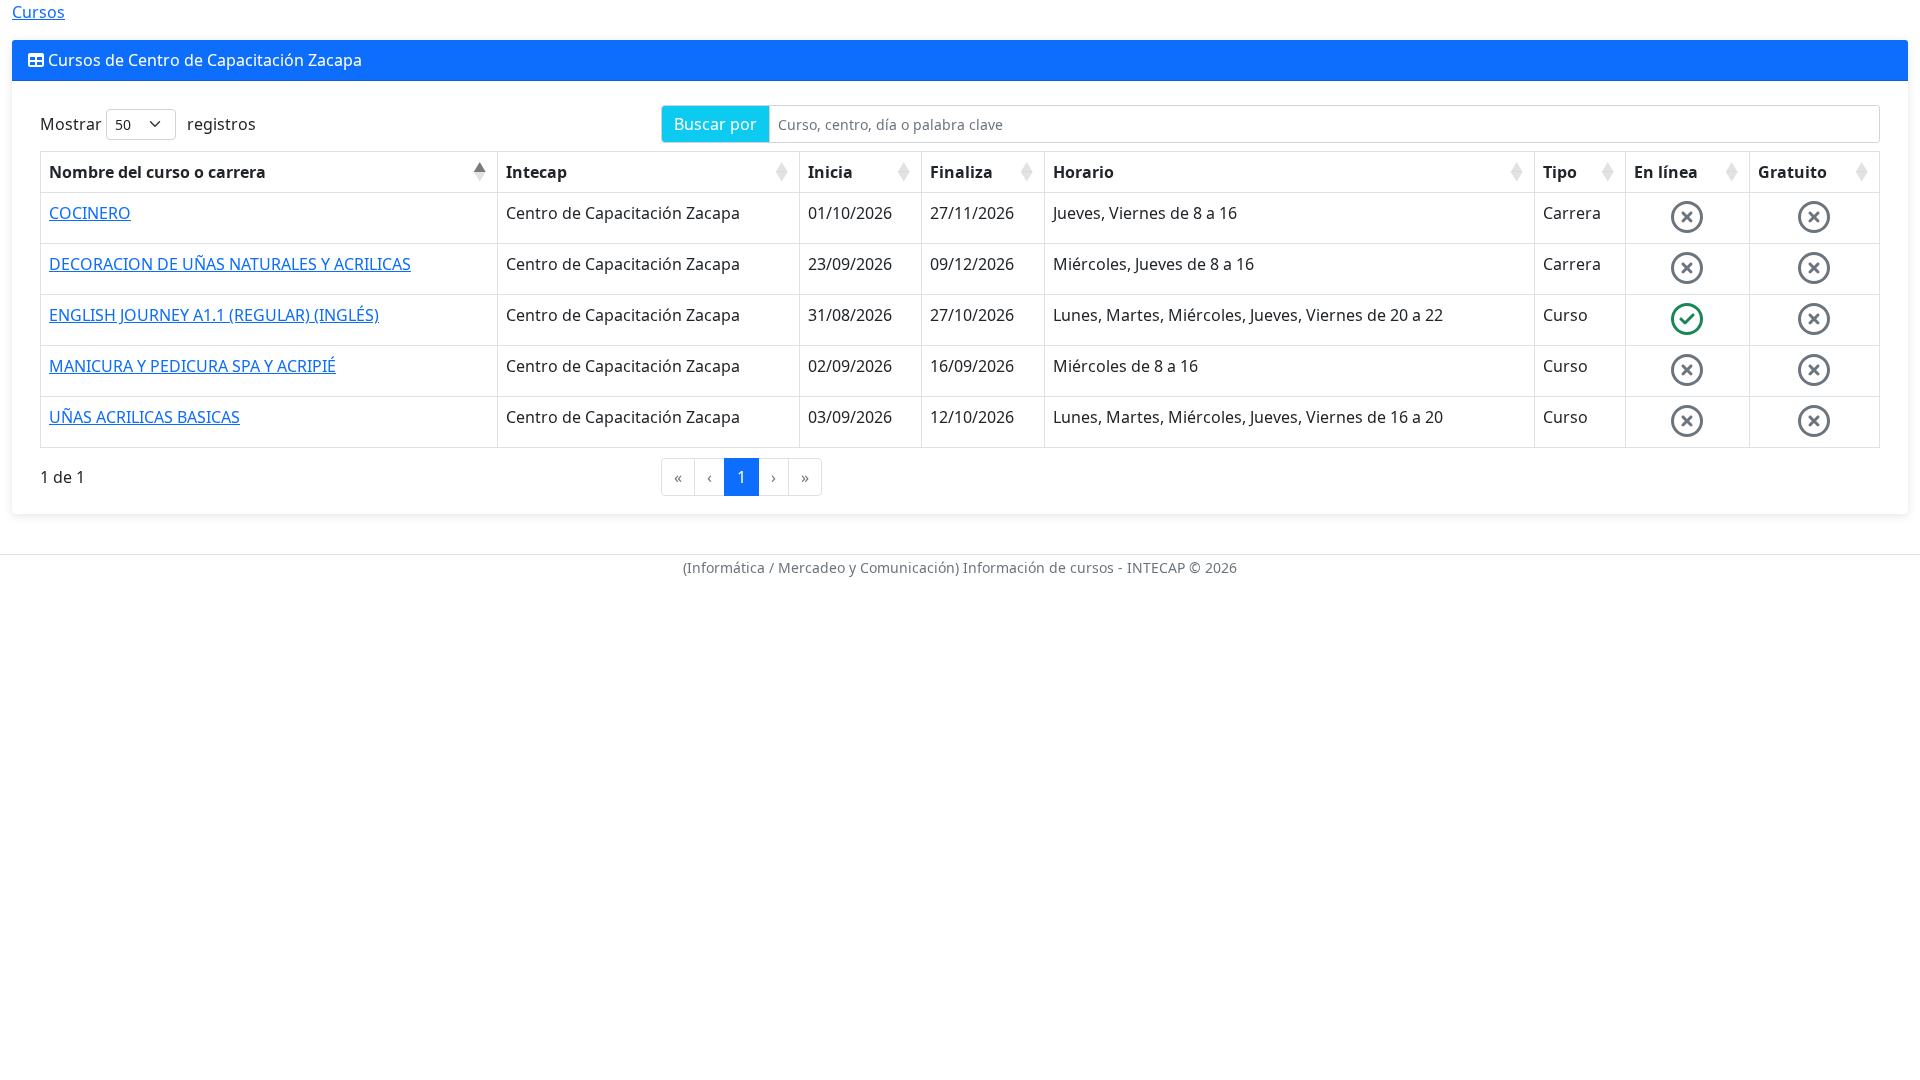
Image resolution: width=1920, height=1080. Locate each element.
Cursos (38, 12)
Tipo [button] (1560, 172)
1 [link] (741, 477)
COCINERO (90, 213)
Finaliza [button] (961, 172)
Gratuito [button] (1792, 172)
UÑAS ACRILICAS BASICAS (144, 417)
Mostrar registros (148, 124)
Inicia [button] (830, 172)
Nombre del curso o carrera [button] (157, 172)
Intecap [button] (536, 172)
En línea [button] (1666, 172)
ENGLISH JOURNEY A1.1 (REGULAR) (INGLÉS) (214, 315)
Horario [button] (1083, 172)
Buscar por (715, 124)
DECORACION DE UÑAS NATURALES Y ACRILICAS (230, 264)
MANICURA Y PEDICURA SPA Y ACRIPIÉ (192, 366)
